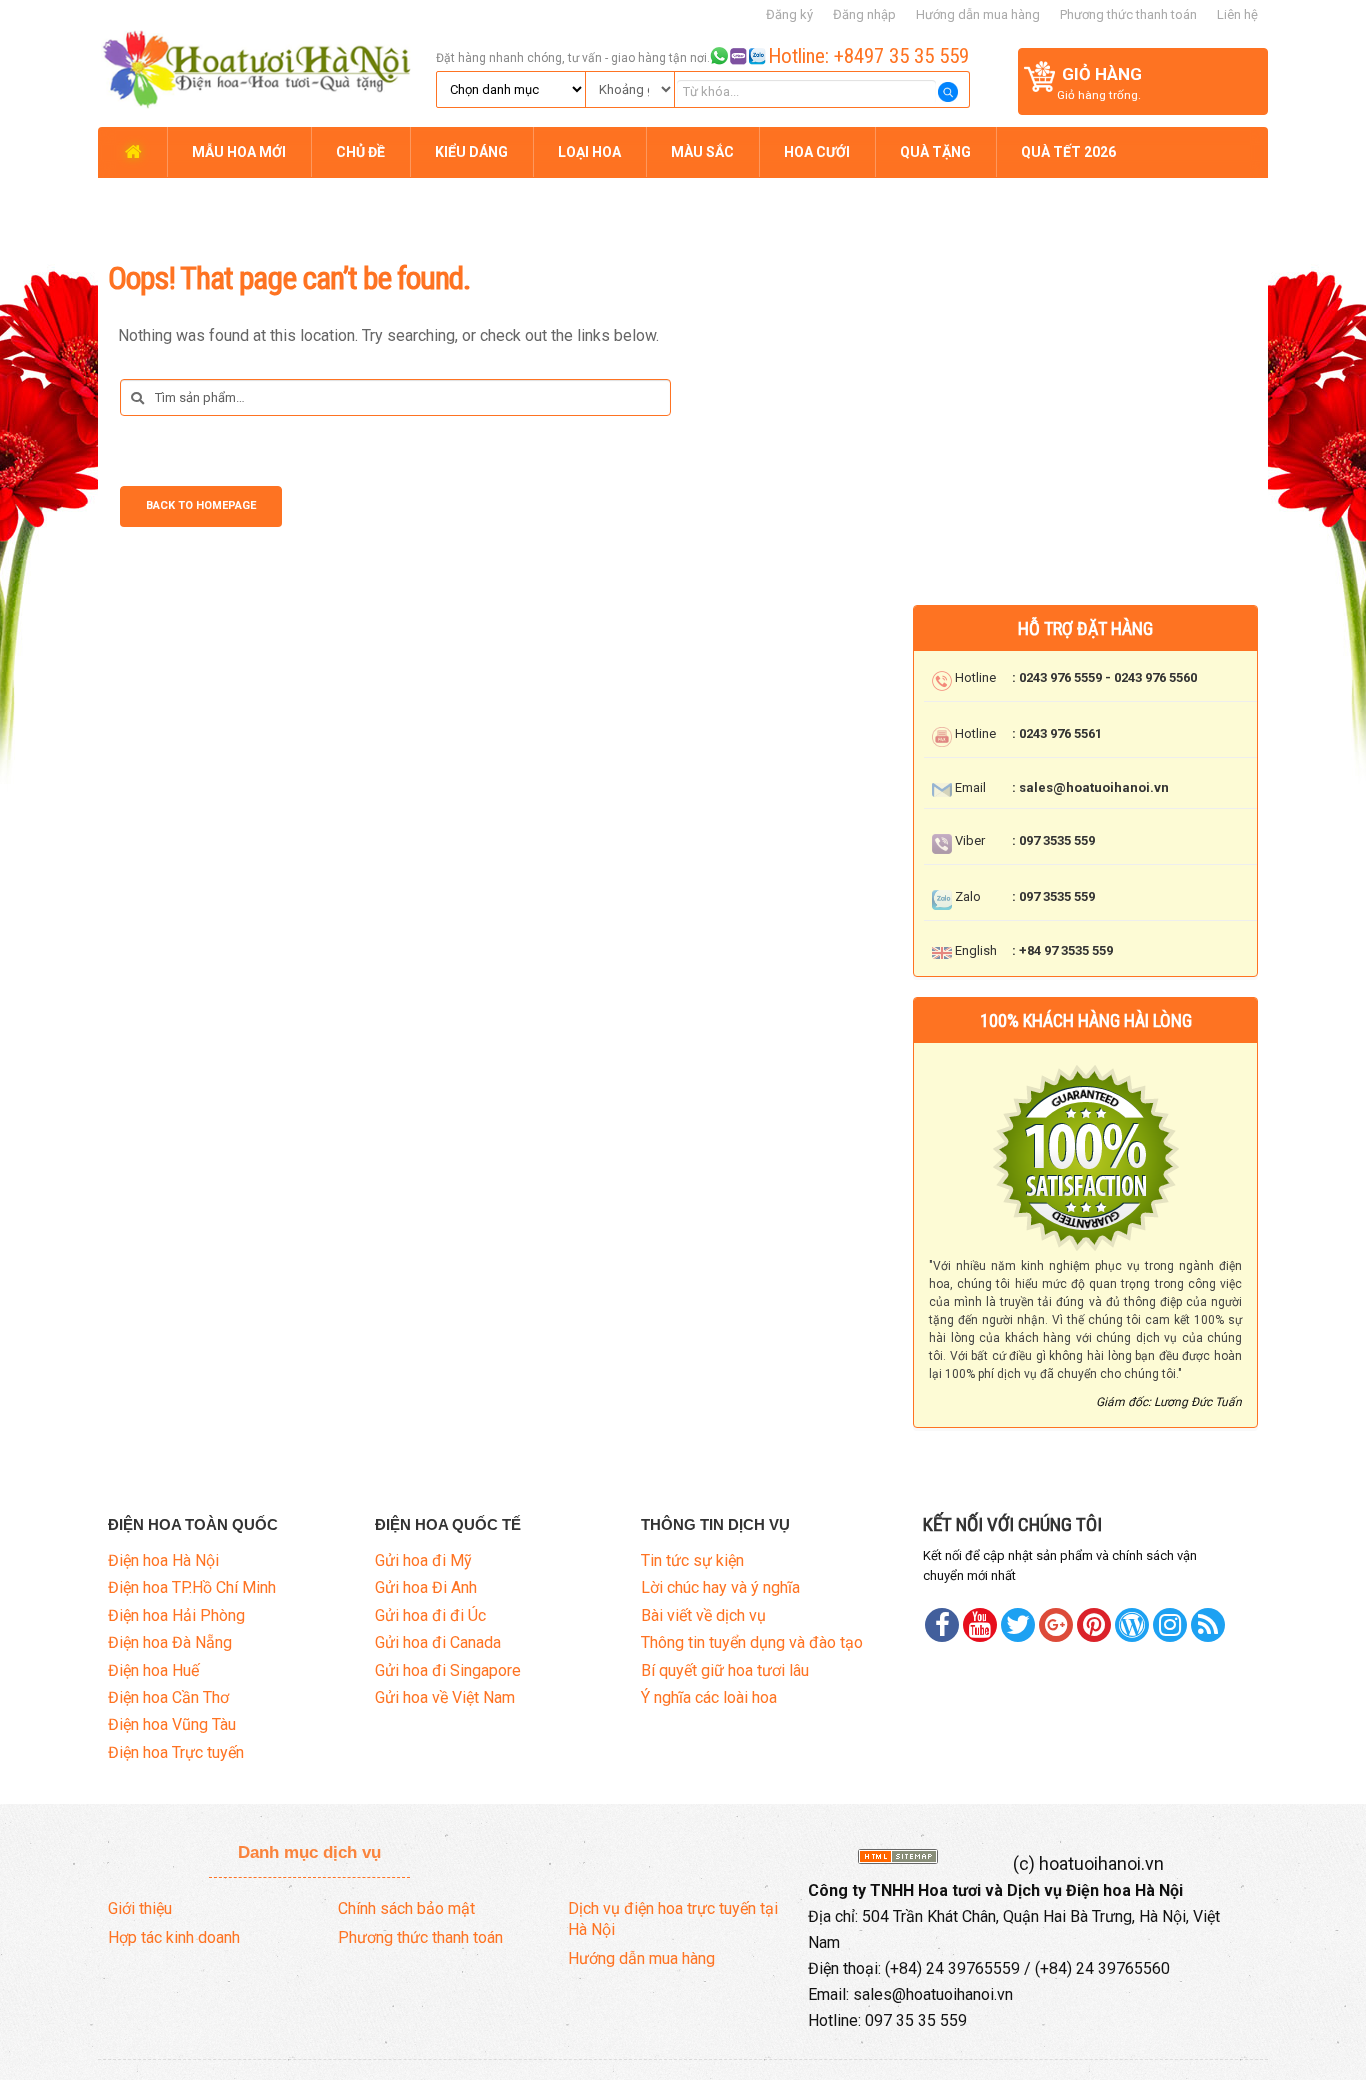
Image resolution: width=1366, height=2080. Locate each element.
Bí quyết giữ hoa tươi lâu (725, 1670)
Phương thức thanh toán (1128, 14)
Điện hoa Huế (153, 1670)
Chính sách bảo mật (406, 1908)
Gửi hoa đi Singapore (448, 1670)
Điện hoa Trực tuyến (176, 1752)
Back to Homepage (201, 505)
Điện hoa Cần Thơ (168, 1697)
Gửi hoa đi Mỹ (423, 1560)
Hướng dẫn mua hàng (978, 14)
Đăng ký (789, 14)
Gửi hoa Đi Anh (426, 1587)
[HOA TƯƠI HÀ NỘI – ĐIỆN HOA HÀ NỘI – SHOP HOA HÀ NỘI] (264, 62)
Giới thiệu (140, 1908)
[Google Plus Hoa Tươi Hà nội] (1056, 1625)
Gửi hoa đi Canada (438, 1642)
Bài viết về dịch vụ (703, 1615)
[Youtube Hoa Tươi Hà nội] (980, 1625)
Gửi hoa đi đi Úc (430, 1615)
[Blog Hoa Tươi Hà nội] (1132, 1625)
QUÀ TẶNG (935, 152)
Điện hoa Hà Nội (163, 1560)
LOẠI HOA (589, 152)
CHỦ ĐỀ (360, 152)
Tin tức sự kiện (692, 1560)
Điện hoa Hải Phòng (176, 1615)
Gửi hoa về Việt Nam (445, 1697)
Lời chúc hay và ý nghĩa (720, 1587)
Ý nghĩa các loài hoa (709, 1697)
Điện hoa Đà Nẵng (170, 1642)
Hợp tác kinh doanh (174, 1937)
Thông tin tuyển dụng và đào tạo (752, 1642)
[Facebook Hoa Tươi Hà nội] (942, 1625)
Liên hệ (1237, 14)
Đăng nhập (864, 14)
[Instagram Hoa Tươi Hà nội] (1170, 1625)
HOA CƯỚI (817, 152)
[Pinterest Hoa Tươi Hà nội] (1018, 1625)
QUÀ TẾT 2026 (1068, 152)
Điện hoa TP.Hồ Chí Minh (192, 1587)
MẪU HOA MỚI (239, 152)
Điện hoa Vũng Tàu (172, 1724)
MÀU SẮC (702, 152)
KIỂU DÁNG (471, 152)
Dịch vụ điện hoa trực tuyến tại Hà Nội (673, 1919)
